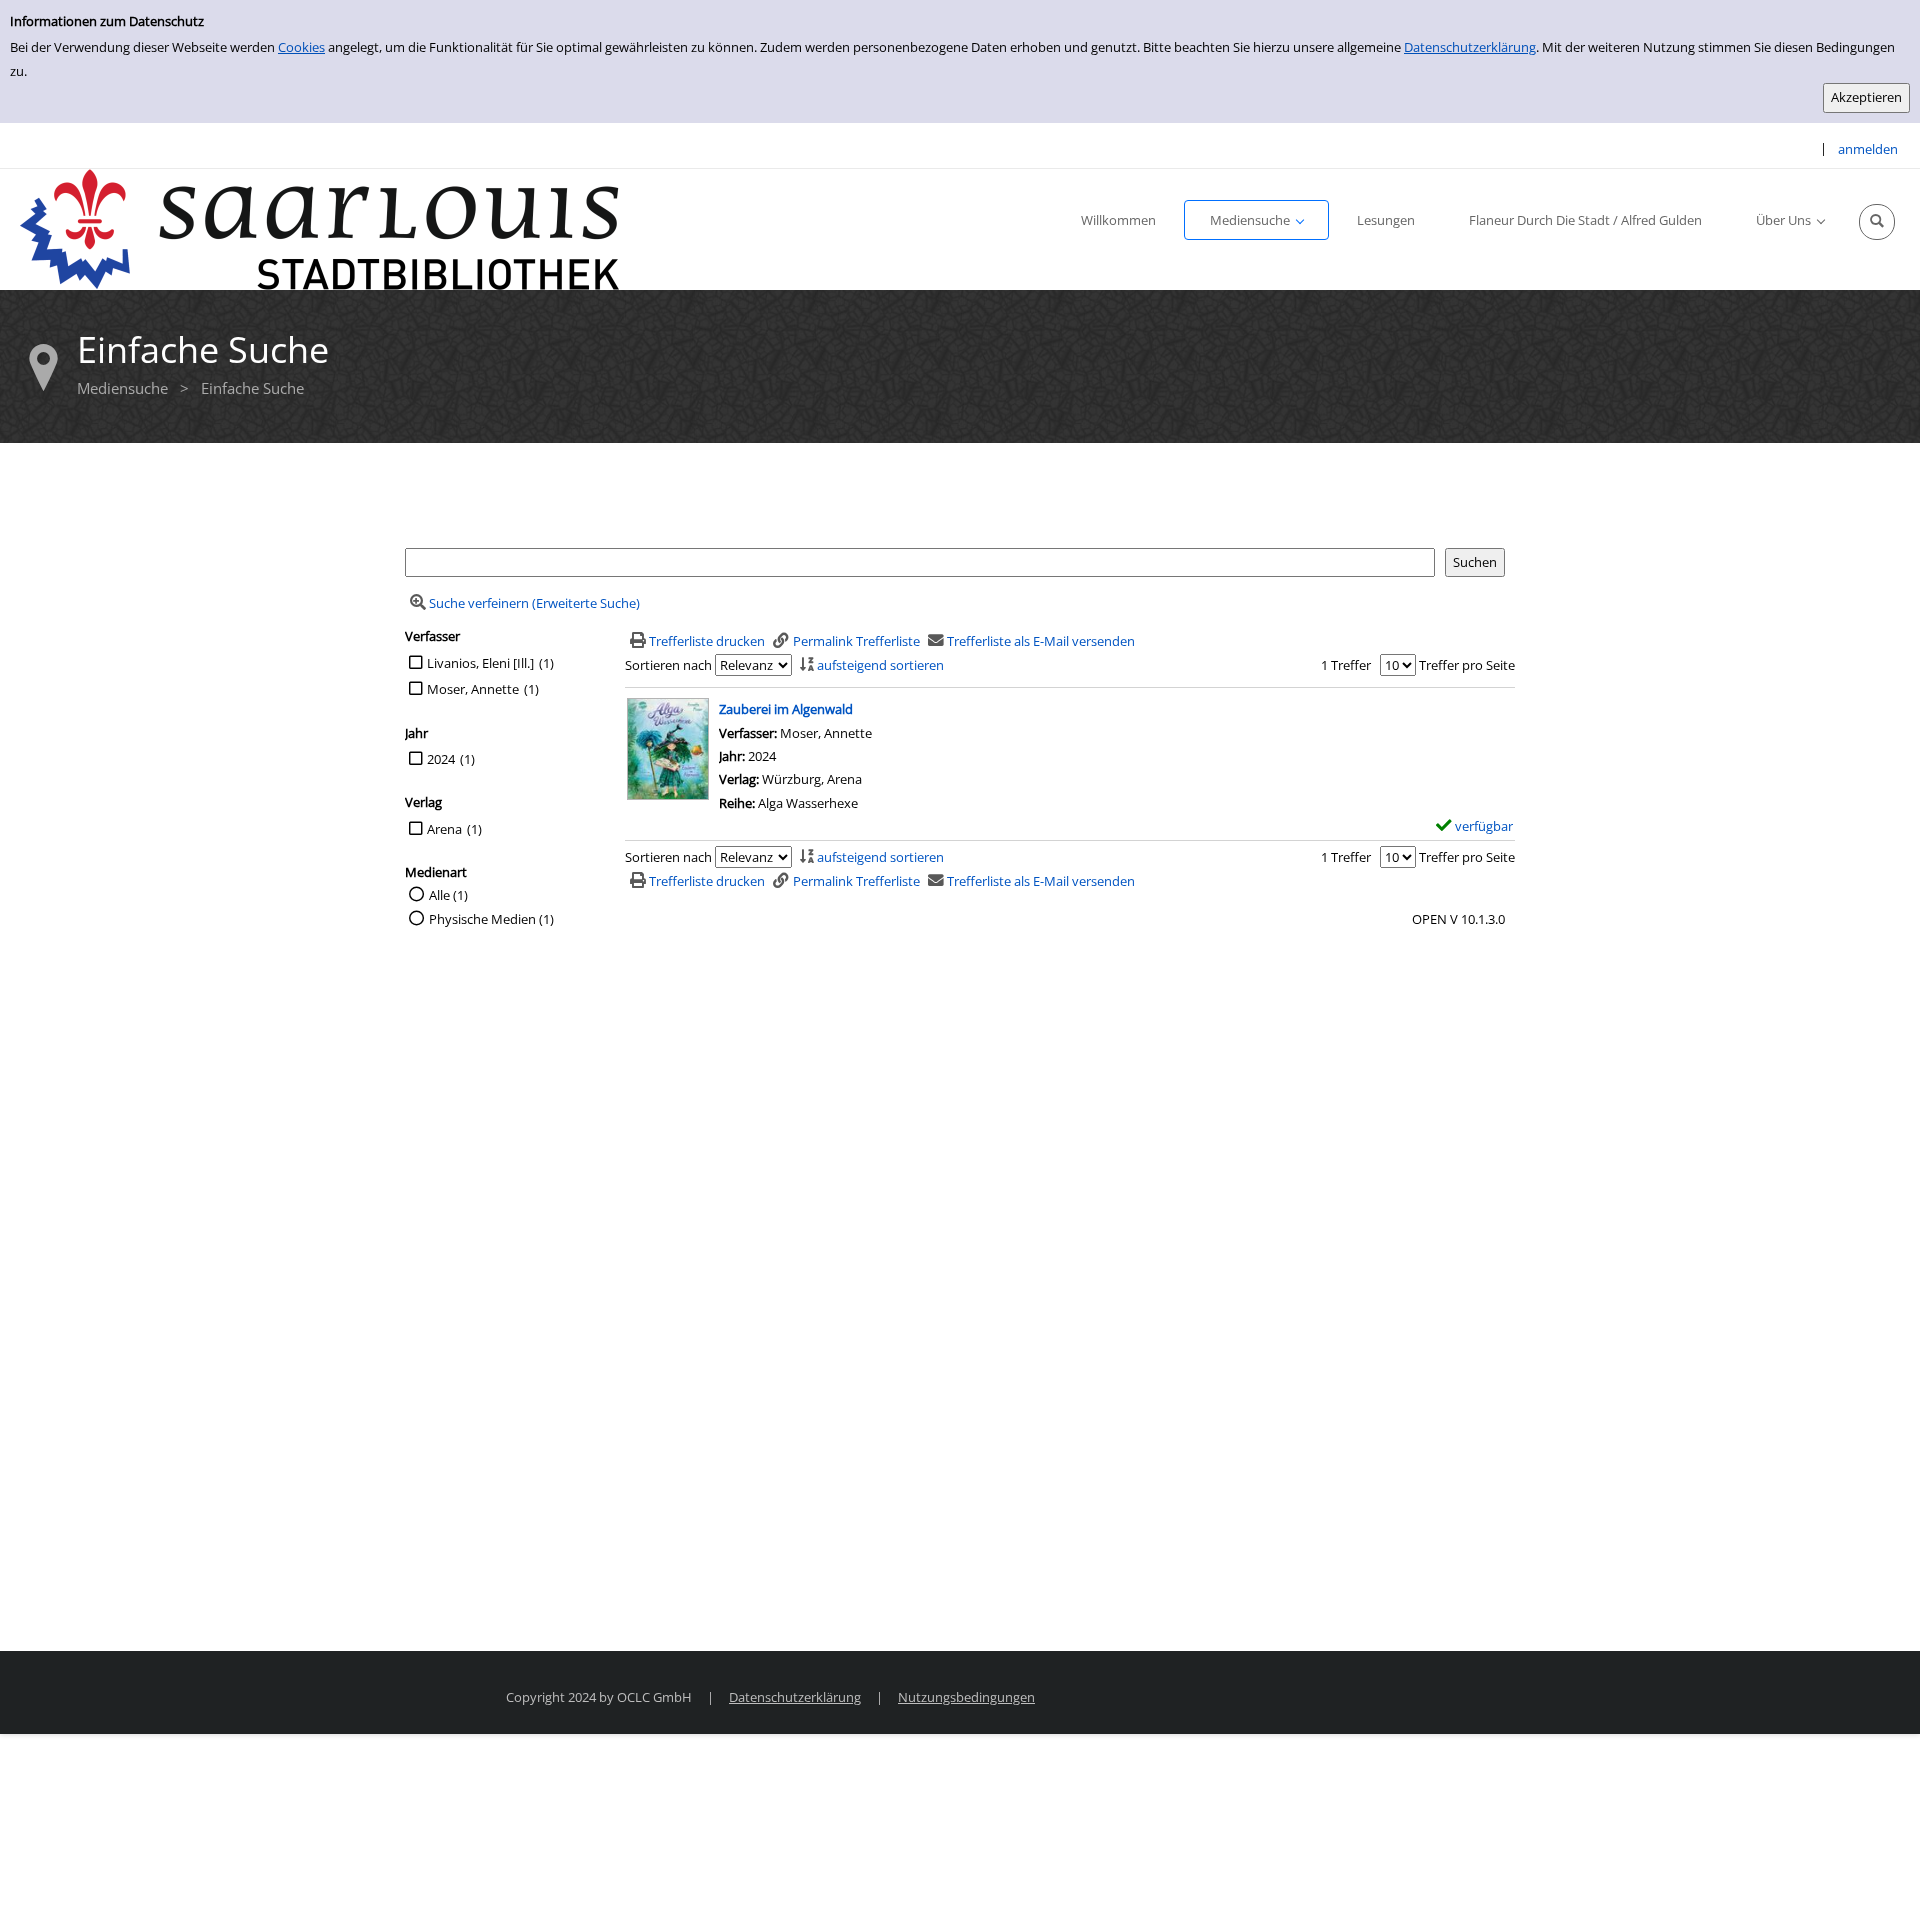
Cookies (301, 47)
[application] (1256, 220)
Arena (444, 829)
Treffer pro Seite (1467, 665)
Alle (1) (448, 895)
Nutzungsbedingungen (966, 1697)
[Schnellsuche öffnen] (1877, 222)
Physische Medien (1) (491, 919)
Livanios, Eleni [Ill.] (480, 663)
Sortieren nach (668, 665)
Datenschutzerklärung (1470, 47)
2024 (441, 759)
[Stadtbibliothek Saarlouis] (320, 228)
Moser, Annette (473, 689)
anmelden (1868, 149)
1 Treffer (1346, 665)
